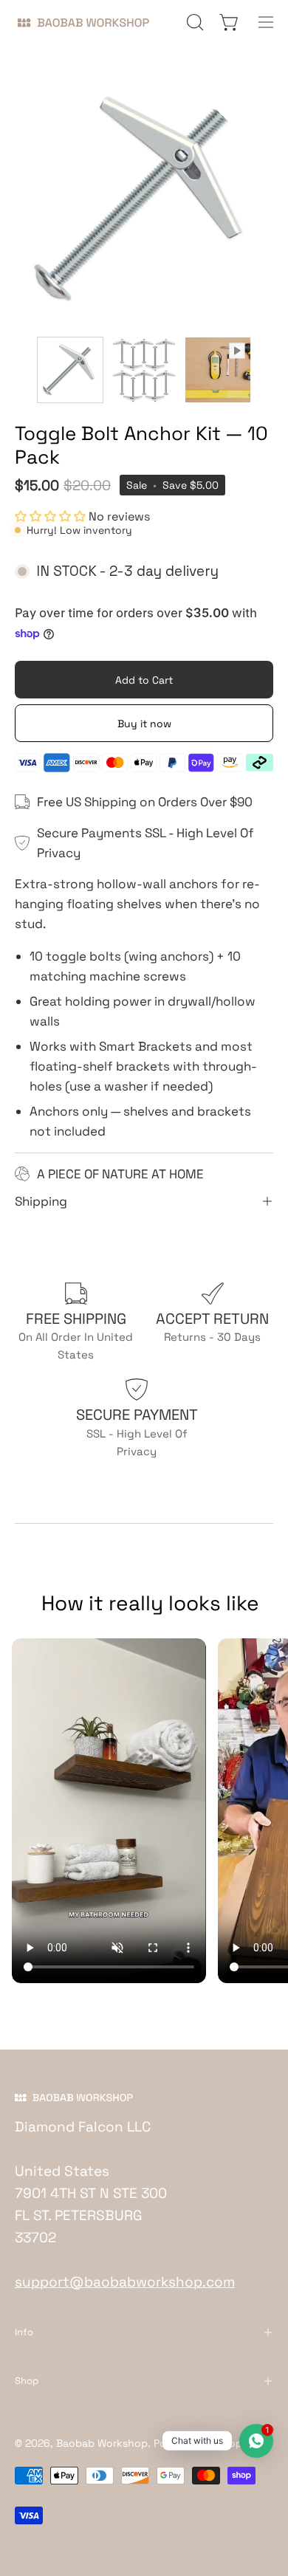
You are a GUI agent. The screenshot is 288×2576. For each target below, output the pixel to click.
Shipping (41, 1201)
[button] (193, 22)
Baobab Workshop (102, 2443)
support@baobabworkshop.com (125, 2282)
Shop (27, 2381)
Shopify (236, 2443)
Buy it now (144, 724)
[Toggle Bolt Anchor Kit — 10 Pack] (70, 370)
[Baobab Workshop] (89, 23)
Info (24, 2332)
